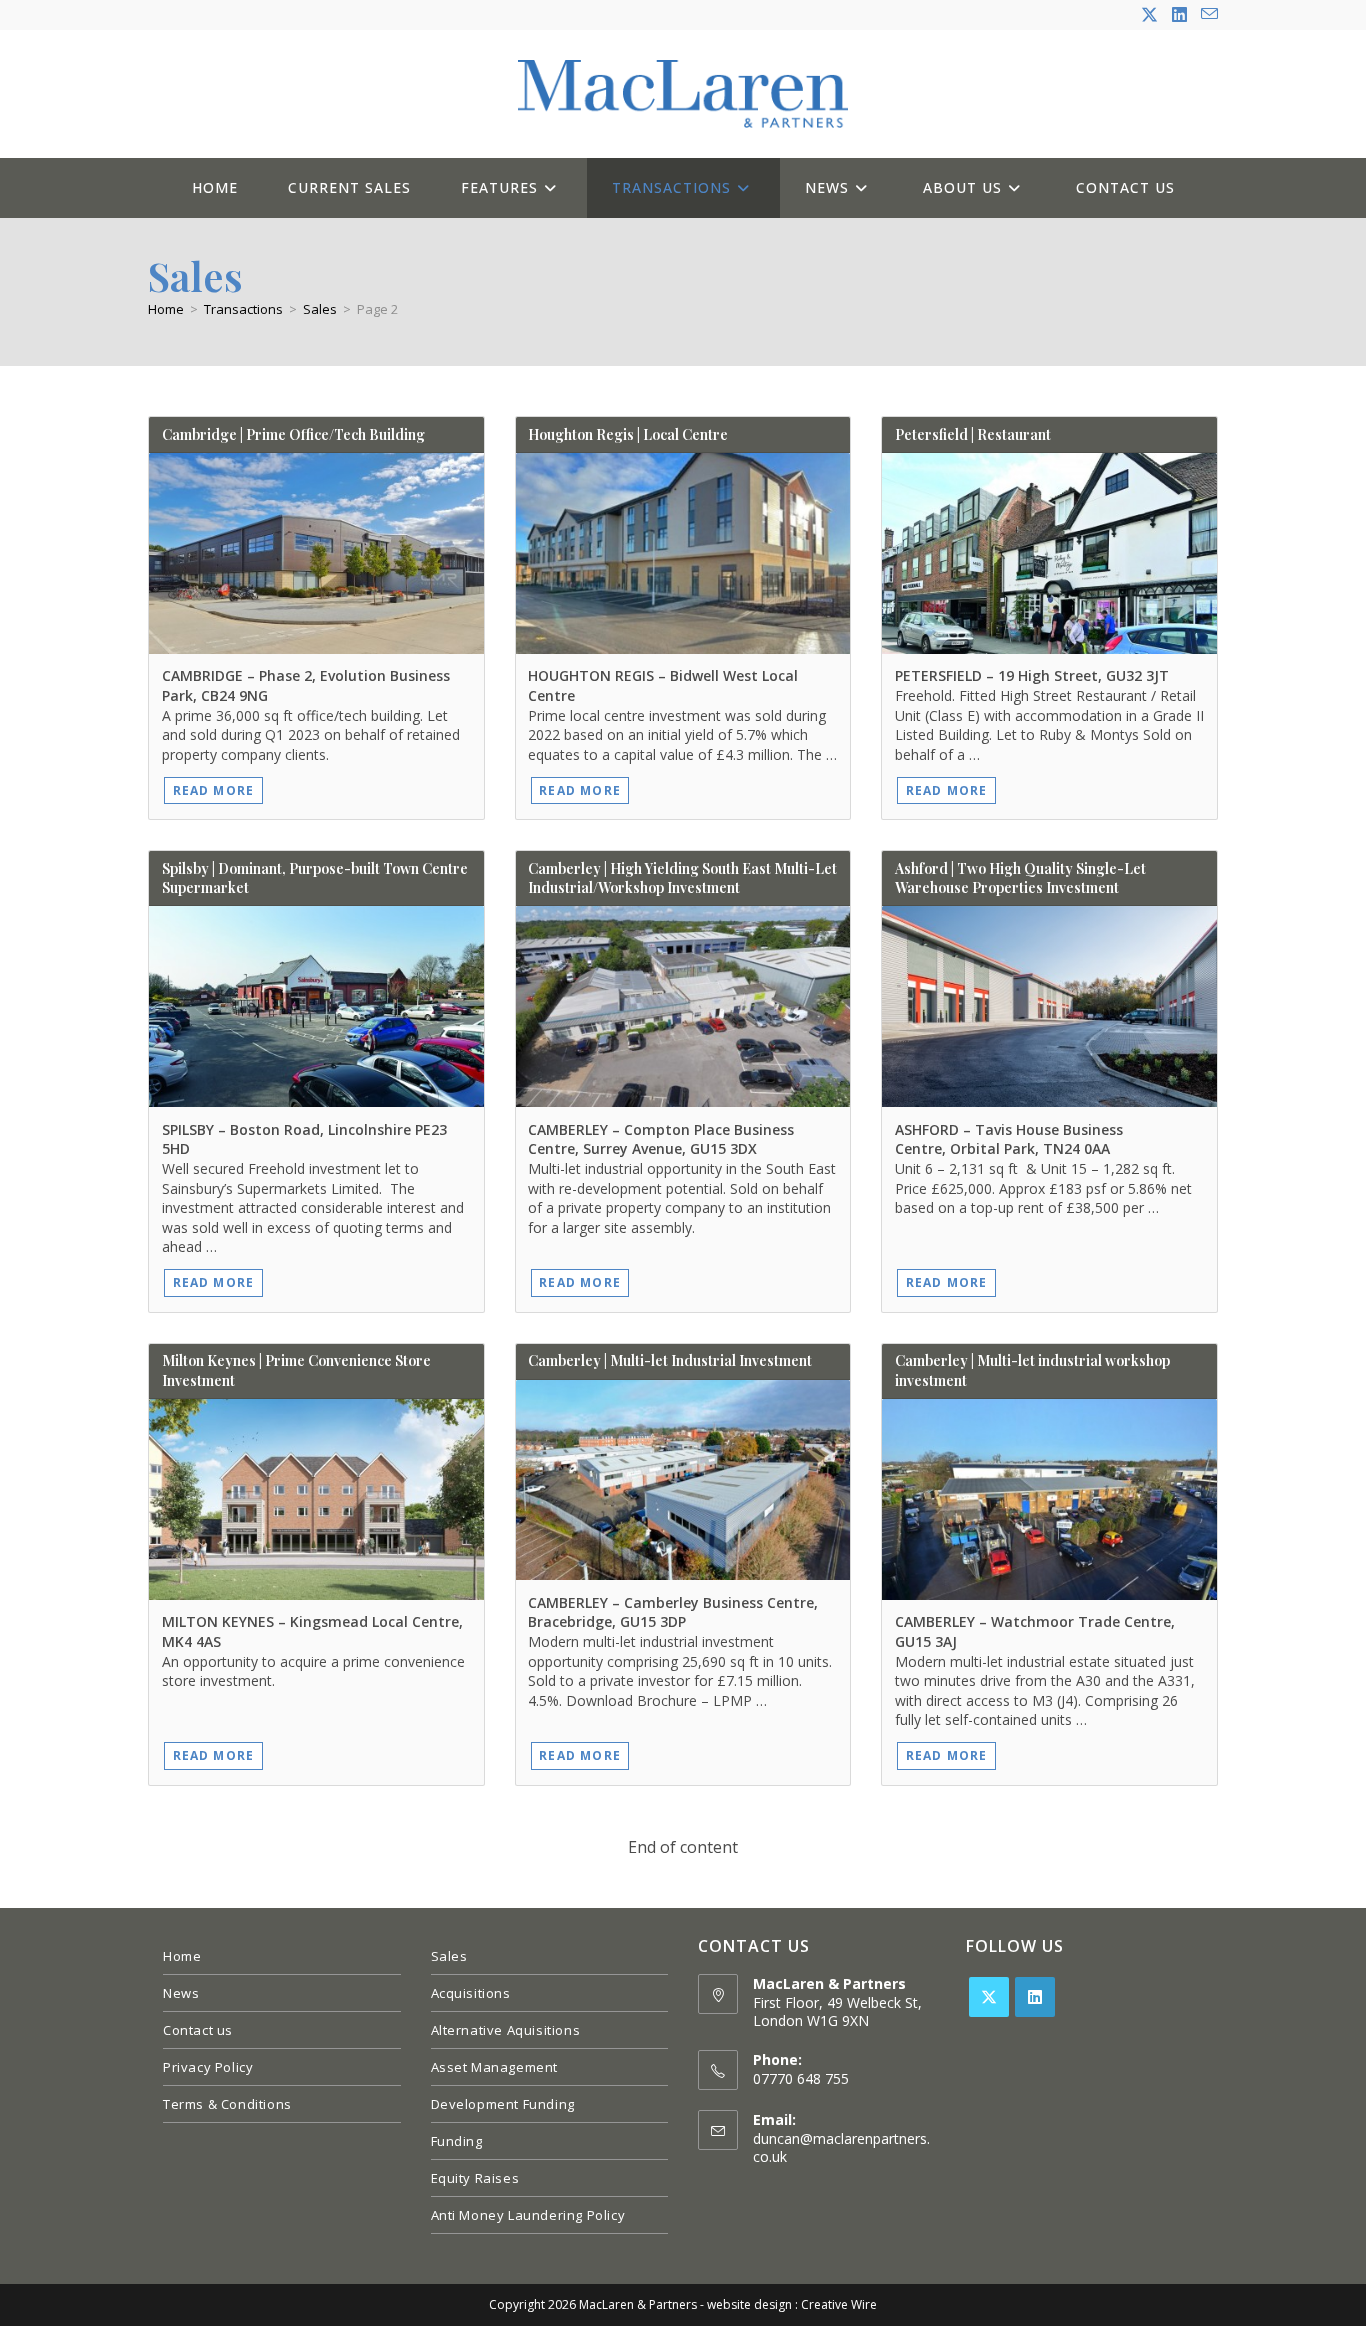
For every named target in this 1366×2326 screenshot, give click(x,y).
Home (182, 1956)
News (181, 1993)
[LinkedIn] (1035, 1997)
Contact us (198, 2030)
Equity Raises (475, 2178)
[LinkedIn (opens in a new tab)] (1179, 15)
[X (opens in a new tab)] (1149, 15)
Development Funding (503, 2104)
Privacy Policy (208, 2067)
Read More (214, 790)
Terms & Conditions (227, 2104)
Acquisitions (471, 1993)
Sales (449, 1956)
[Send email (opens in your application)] (1206, 15)
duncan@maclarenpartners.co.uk (841, 2147)
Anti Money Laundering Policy (528, 2215)
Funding (457, 2141)
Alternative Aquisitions (506, 2030)
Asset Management (495, 2067)
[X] (989, 1997)
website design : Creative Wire (792, 2304)
